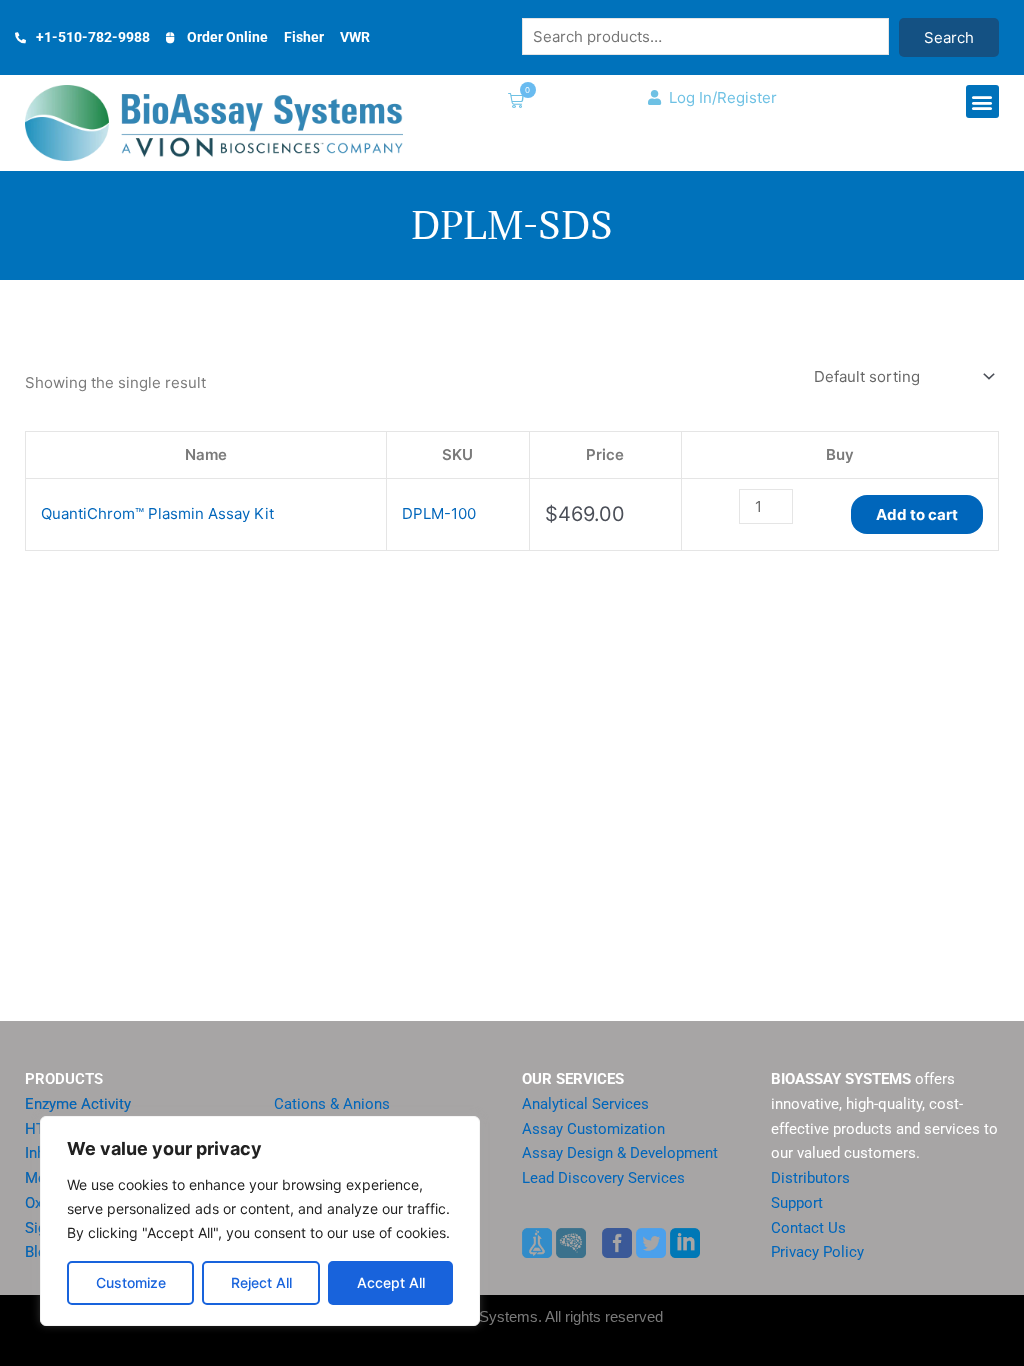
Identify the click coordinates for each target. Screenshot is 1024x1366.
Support (797, 1203)
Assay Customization (593, 1129)
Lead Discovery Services (603, 1178)
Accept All (391, 1282)
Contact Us (808, 1228)
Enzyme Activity (78, 1104)
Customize (131, 1282)
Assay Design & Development (620, 1153)
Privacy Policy (817, 1252)
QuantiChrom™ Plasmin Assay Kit (157, 513)
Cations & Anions (332, 1104)
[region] (260, 1221)
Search (949, 37)
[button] (512, 102)
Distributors (810, 1178)
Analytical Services (585, 1104)
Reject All (261, 1282)
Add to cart (917, 514)
